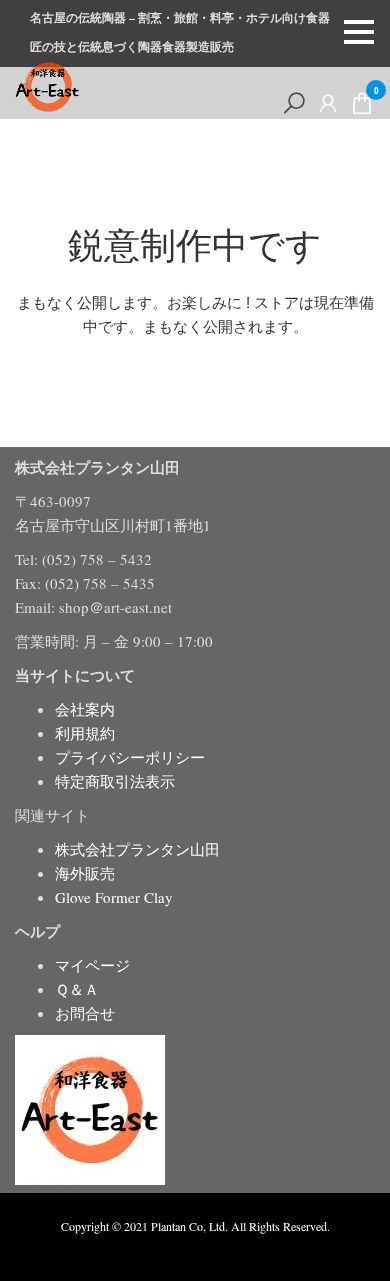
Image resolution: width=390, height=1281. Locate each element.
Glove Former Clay (114, 897)
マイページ (92, 965)
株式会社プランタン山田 (137, 849)
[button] (359, 32)
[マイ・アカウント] (328, 103)
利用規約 (85, 733)
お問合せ (85, 1013)
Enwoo (180, 1249)
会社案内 (85, 709)
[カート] (362, 107)
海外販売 (85, 873)
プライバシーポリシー (130, 757)
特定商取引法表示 (115, 781)
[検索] (294, 103)
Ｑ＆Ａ (77, 989)
